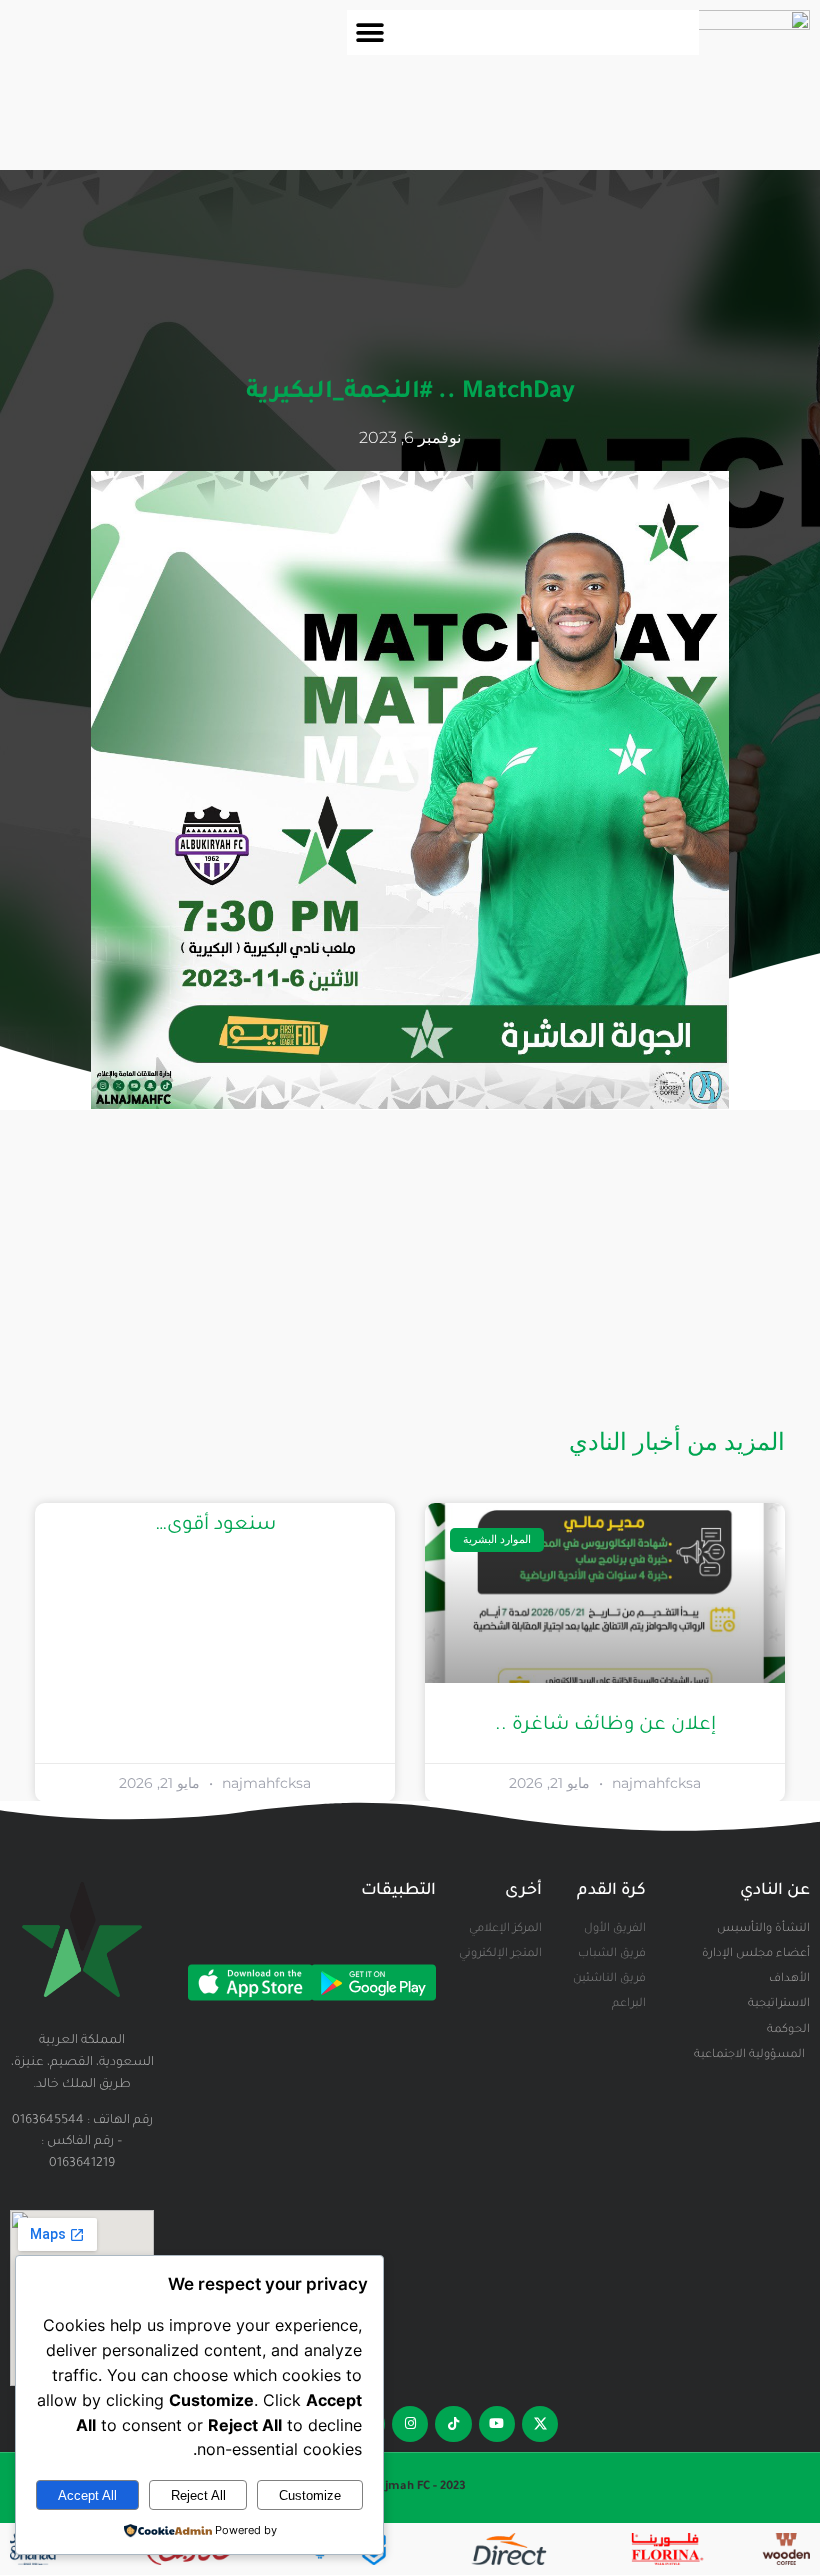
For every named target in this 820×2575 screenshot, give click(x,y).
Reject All (198, 2495)
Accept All (87, 2495)
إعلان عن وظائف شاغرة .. (605, 1725)
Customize (310, 2495)
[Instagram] (410, 2424)
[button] (369, 32)
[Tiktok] (453, 2424)
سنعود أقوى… (215, 1525)
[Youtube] (497, 2424)
